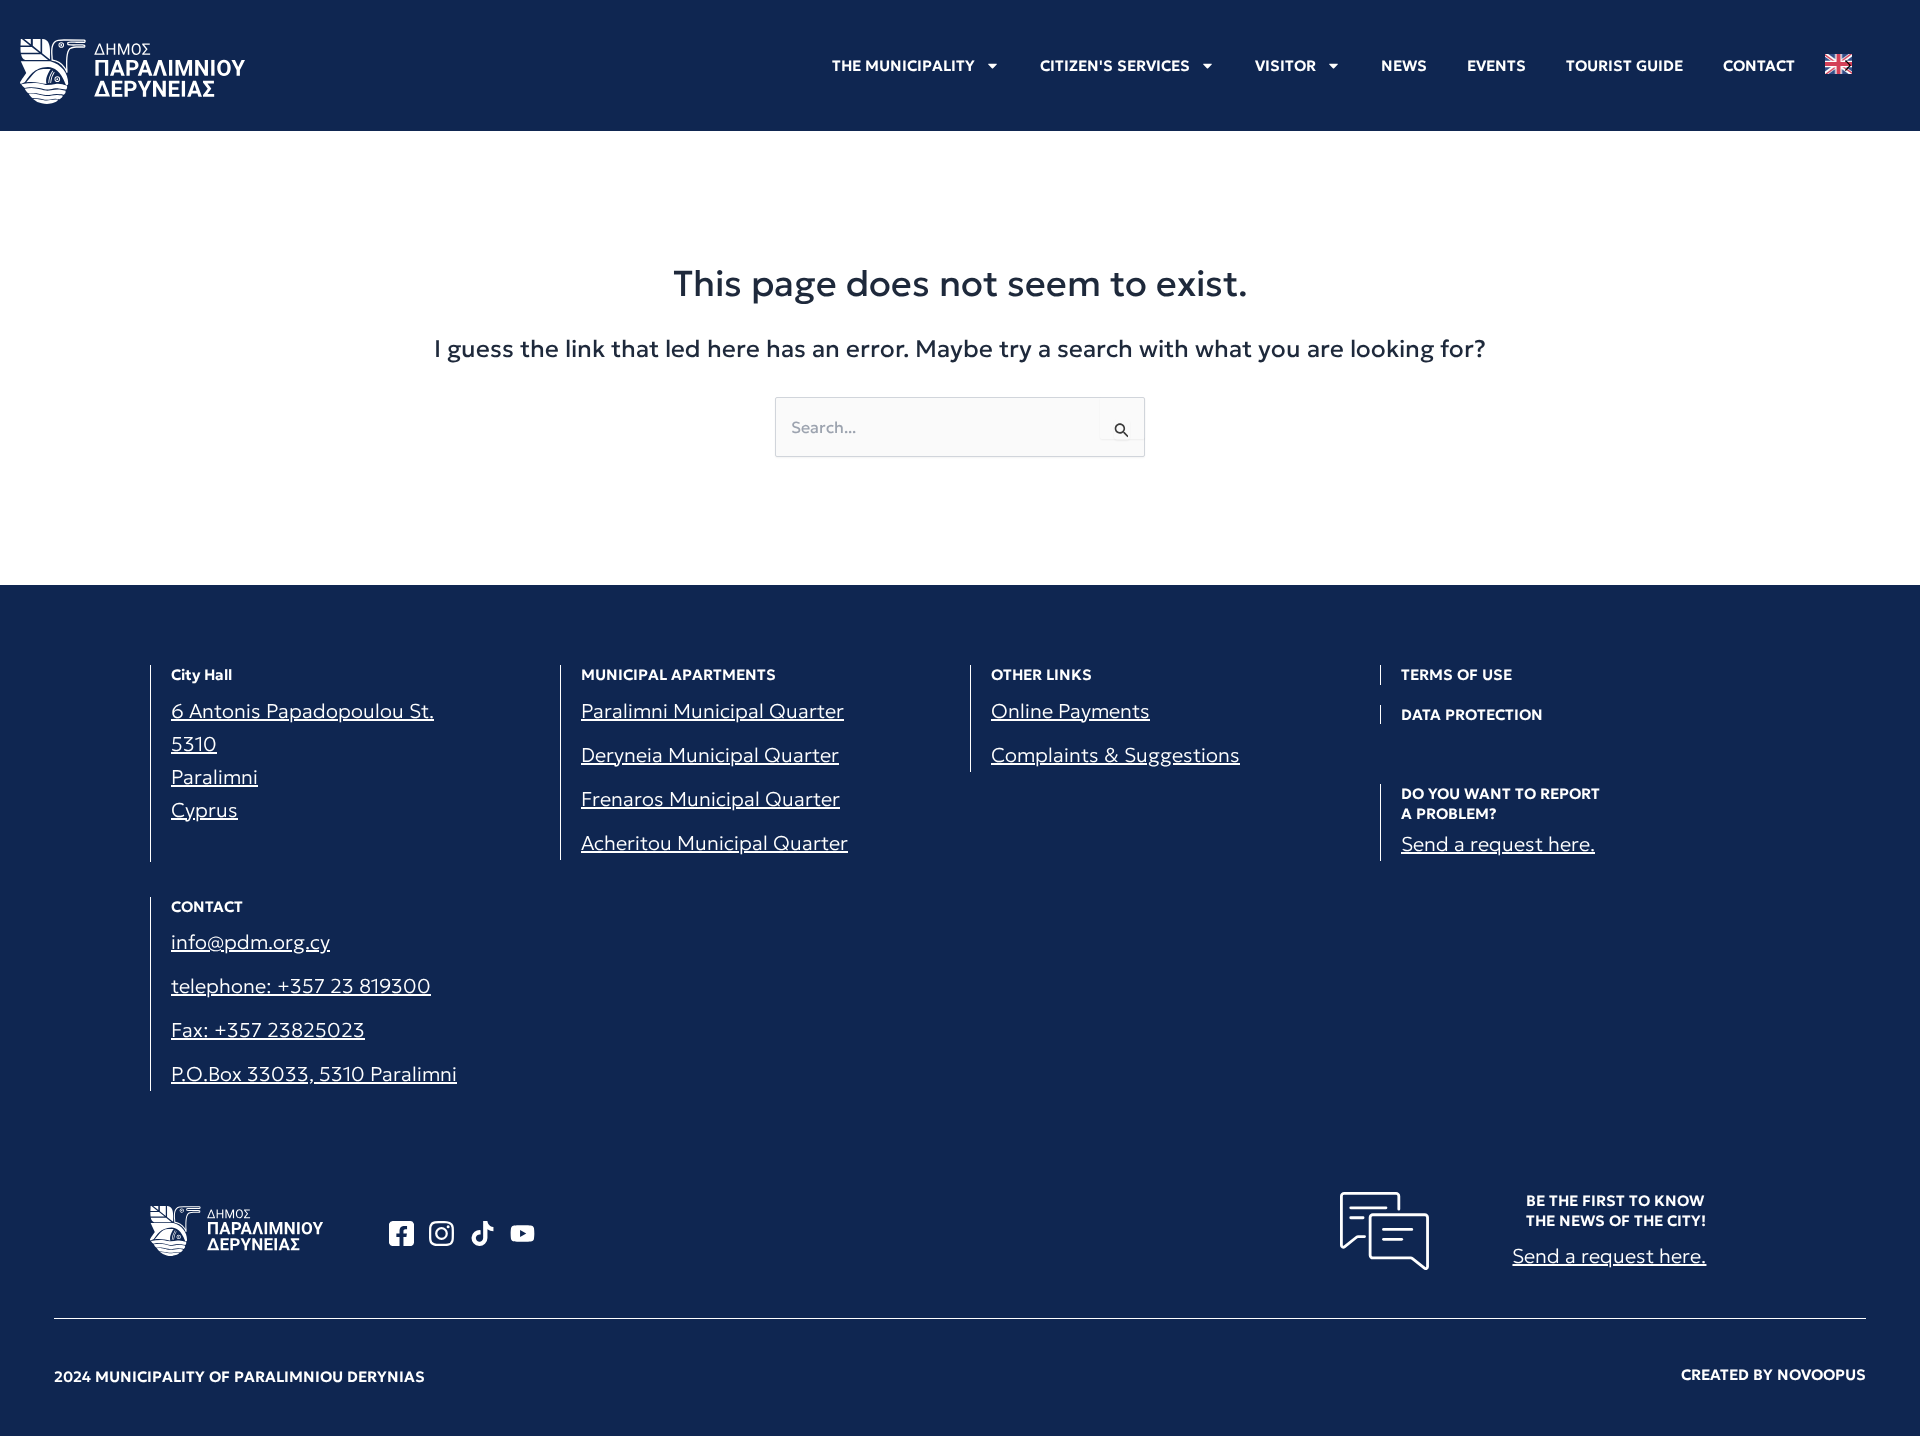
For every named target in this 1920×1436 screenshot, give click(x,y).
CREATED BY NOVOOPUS (1773, 1374)
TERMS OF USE (1456, 674)
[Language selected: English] (1843, 64)
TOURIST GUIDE (1624, 65)
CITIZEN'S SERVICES (1115, 65)
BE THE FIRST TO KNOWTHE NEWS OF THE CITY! (1616, 1210)
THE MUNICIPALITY (903, 65)
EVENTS (1496, 65)
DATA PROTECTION (1472, 714)
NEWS (1404, 65)
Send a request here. (1498, 844)
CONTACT (1759, 65)
